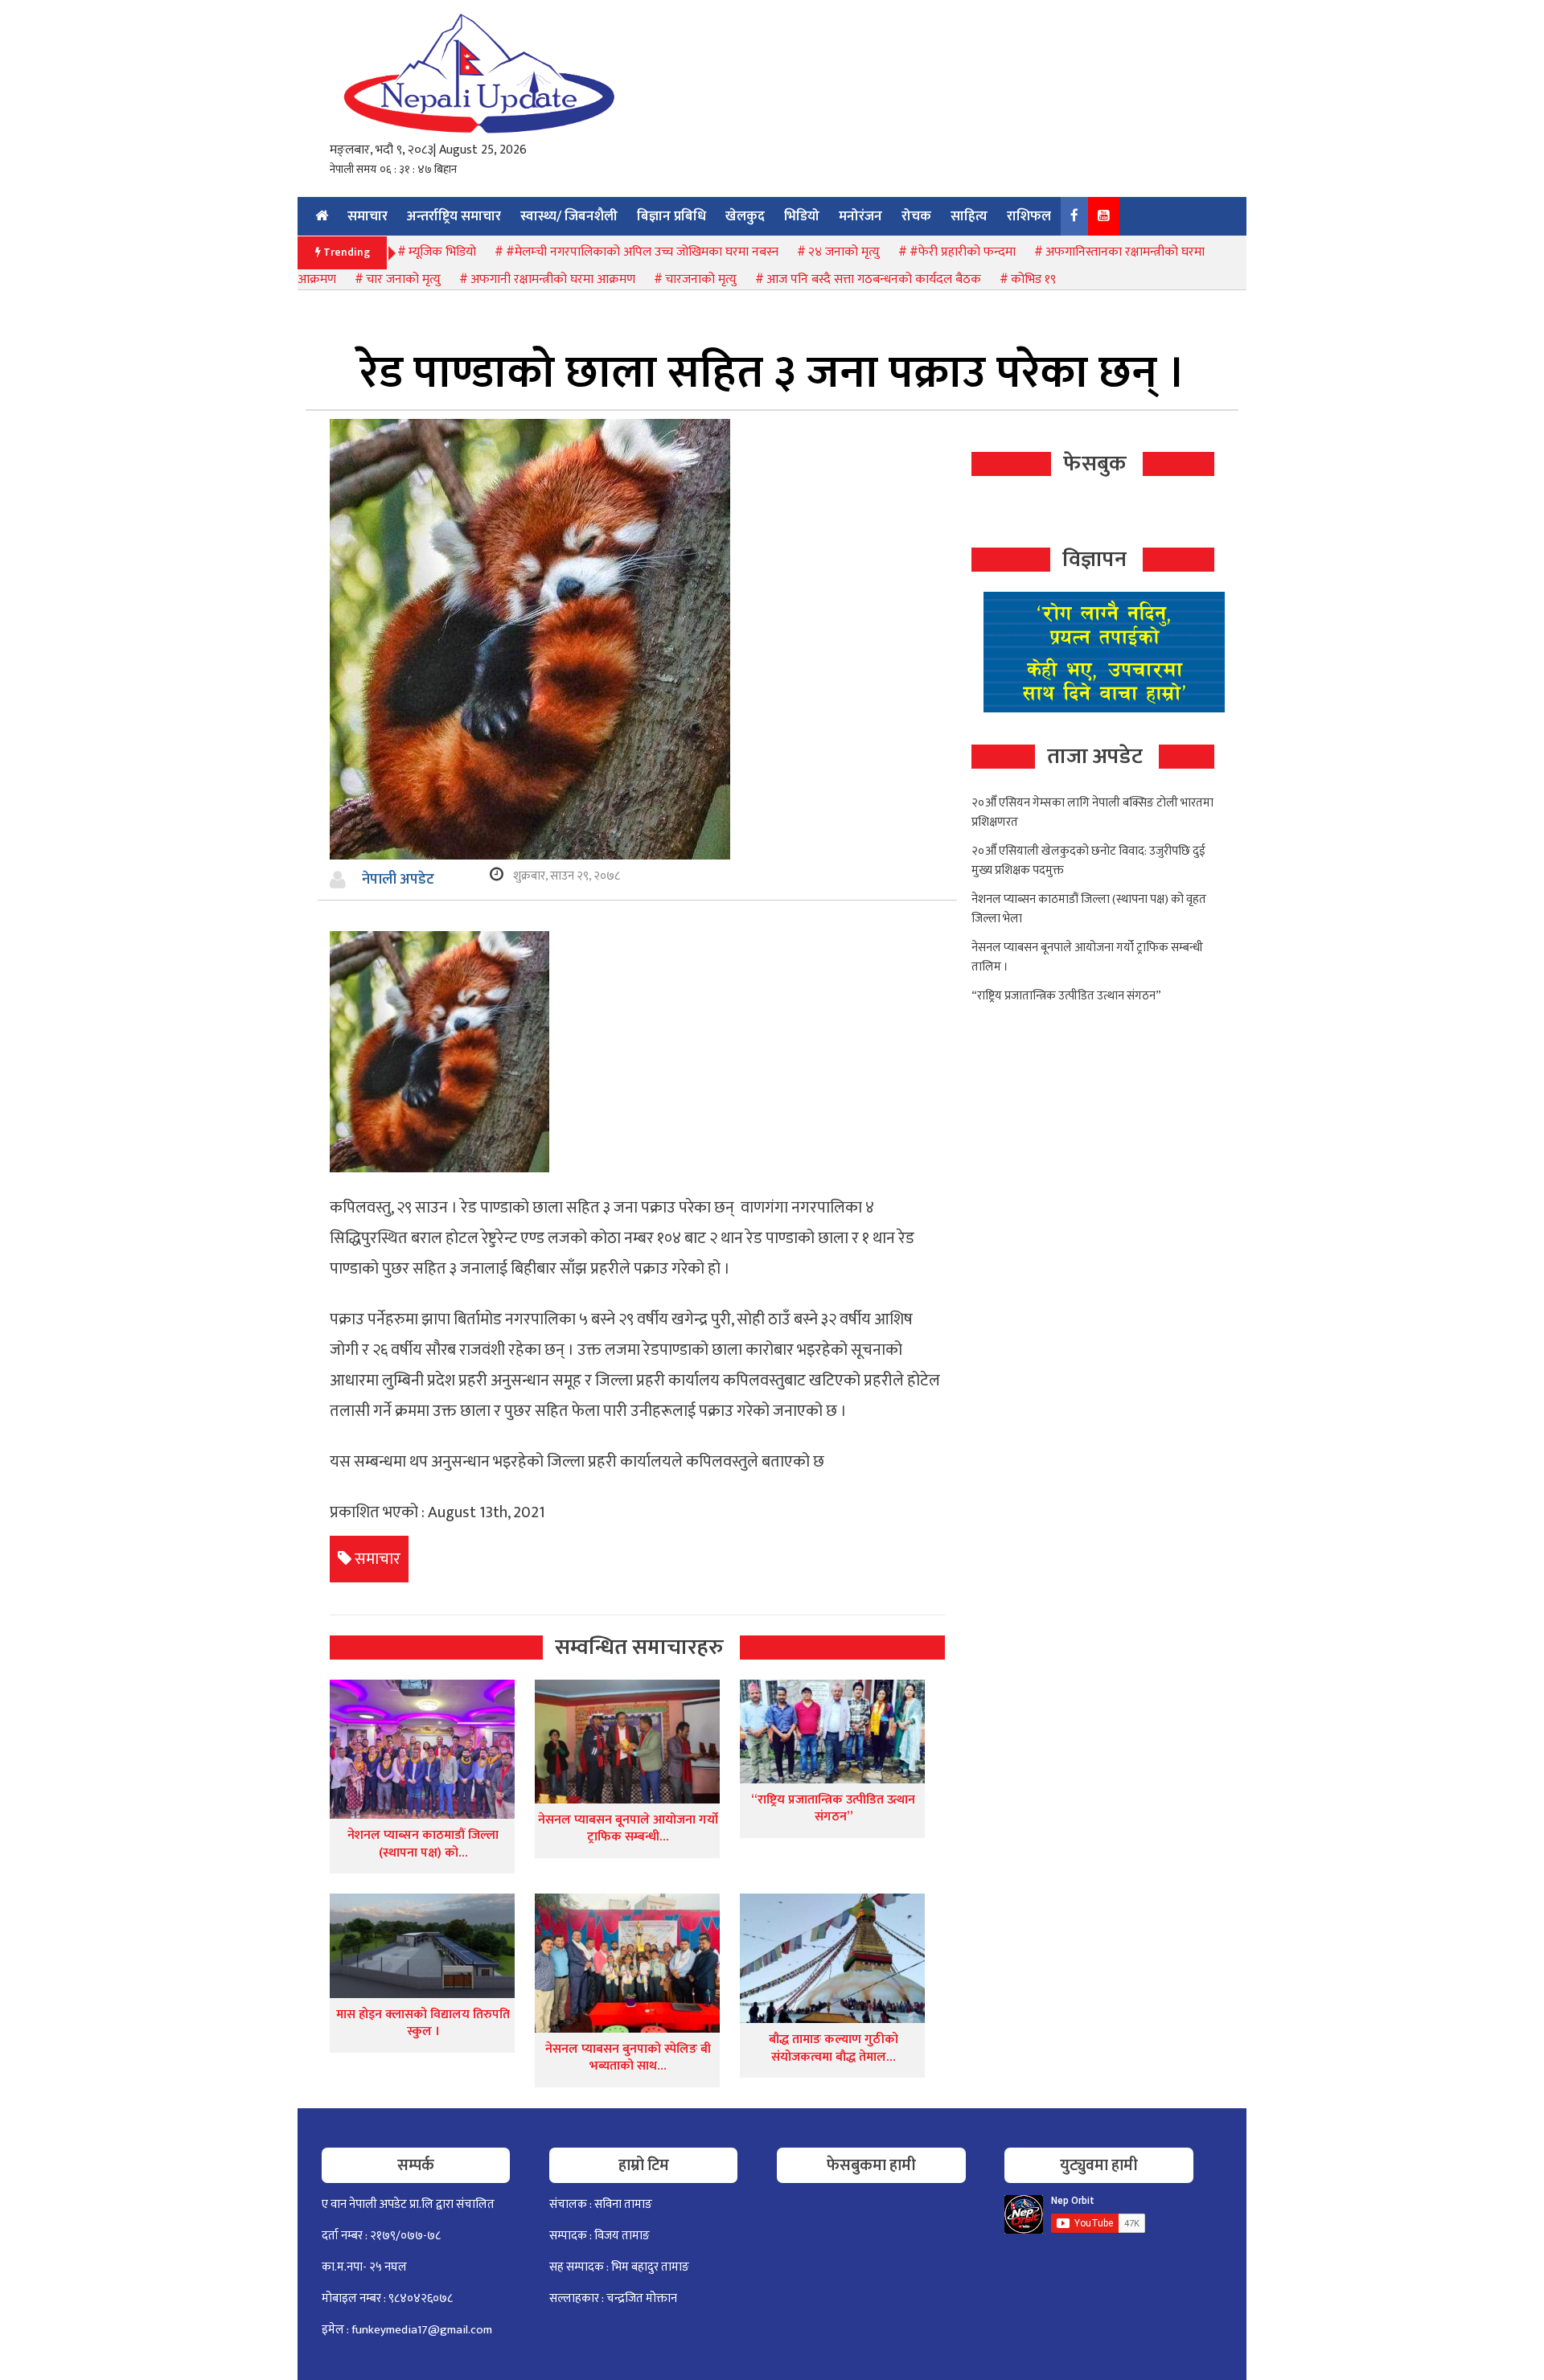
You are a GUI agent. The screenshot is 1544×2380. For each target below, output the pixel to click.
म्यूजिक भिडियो (442, 252)
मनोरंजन (860, 216)
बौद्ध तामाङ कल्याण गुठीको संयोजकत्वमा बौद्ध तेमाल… (834, 2048)
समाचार (368, 216)
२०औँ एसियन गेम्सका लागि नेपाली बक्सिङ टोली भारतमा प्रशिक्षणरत (1092, 812)
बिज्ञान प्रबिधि (671, 216)
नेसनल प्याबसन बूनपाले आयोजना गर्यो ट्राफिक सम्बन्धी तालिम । (1087, 957)
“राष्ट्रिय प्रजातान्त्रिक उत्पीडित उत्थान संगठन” (833, 1809)
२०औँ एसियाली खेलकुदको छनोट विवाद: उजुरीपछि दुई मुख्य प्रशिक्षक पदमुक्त (1088, 861)
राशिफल (1029, 216)
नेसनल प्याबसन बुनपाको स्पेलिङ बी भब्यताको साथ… (628, 2058)
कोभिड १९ (1033, 279)
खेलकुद (745, 216)
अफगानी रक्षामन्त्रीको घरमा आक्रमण (553, 279)
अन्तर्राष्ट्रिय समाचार (454, 216)
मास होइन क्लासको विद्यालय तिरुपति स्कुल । (423, 2023)
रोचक (916, 216)
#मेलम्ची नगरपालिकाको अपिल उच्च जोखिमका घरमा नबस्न (642, 252)
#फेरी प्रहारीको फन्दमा (963, 252)
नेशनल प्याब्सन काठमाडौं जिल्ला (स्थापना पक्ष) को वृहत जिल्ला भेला (1089, 909)
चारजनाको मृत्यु (701, 279)
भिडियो (802, 216)
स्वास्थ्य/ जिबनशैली (569, 216)
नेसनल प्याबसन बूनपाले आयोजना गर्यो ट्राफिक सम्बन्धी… (628, 1829)
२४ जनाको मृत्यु (844, 252)
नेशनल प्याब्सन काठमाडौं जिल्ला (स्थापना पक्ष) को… (423, 1844)
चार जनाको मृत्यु (403, 279)
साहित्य (969, 216)
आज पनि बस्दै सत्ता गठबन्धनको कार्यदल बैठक (874, 279)
